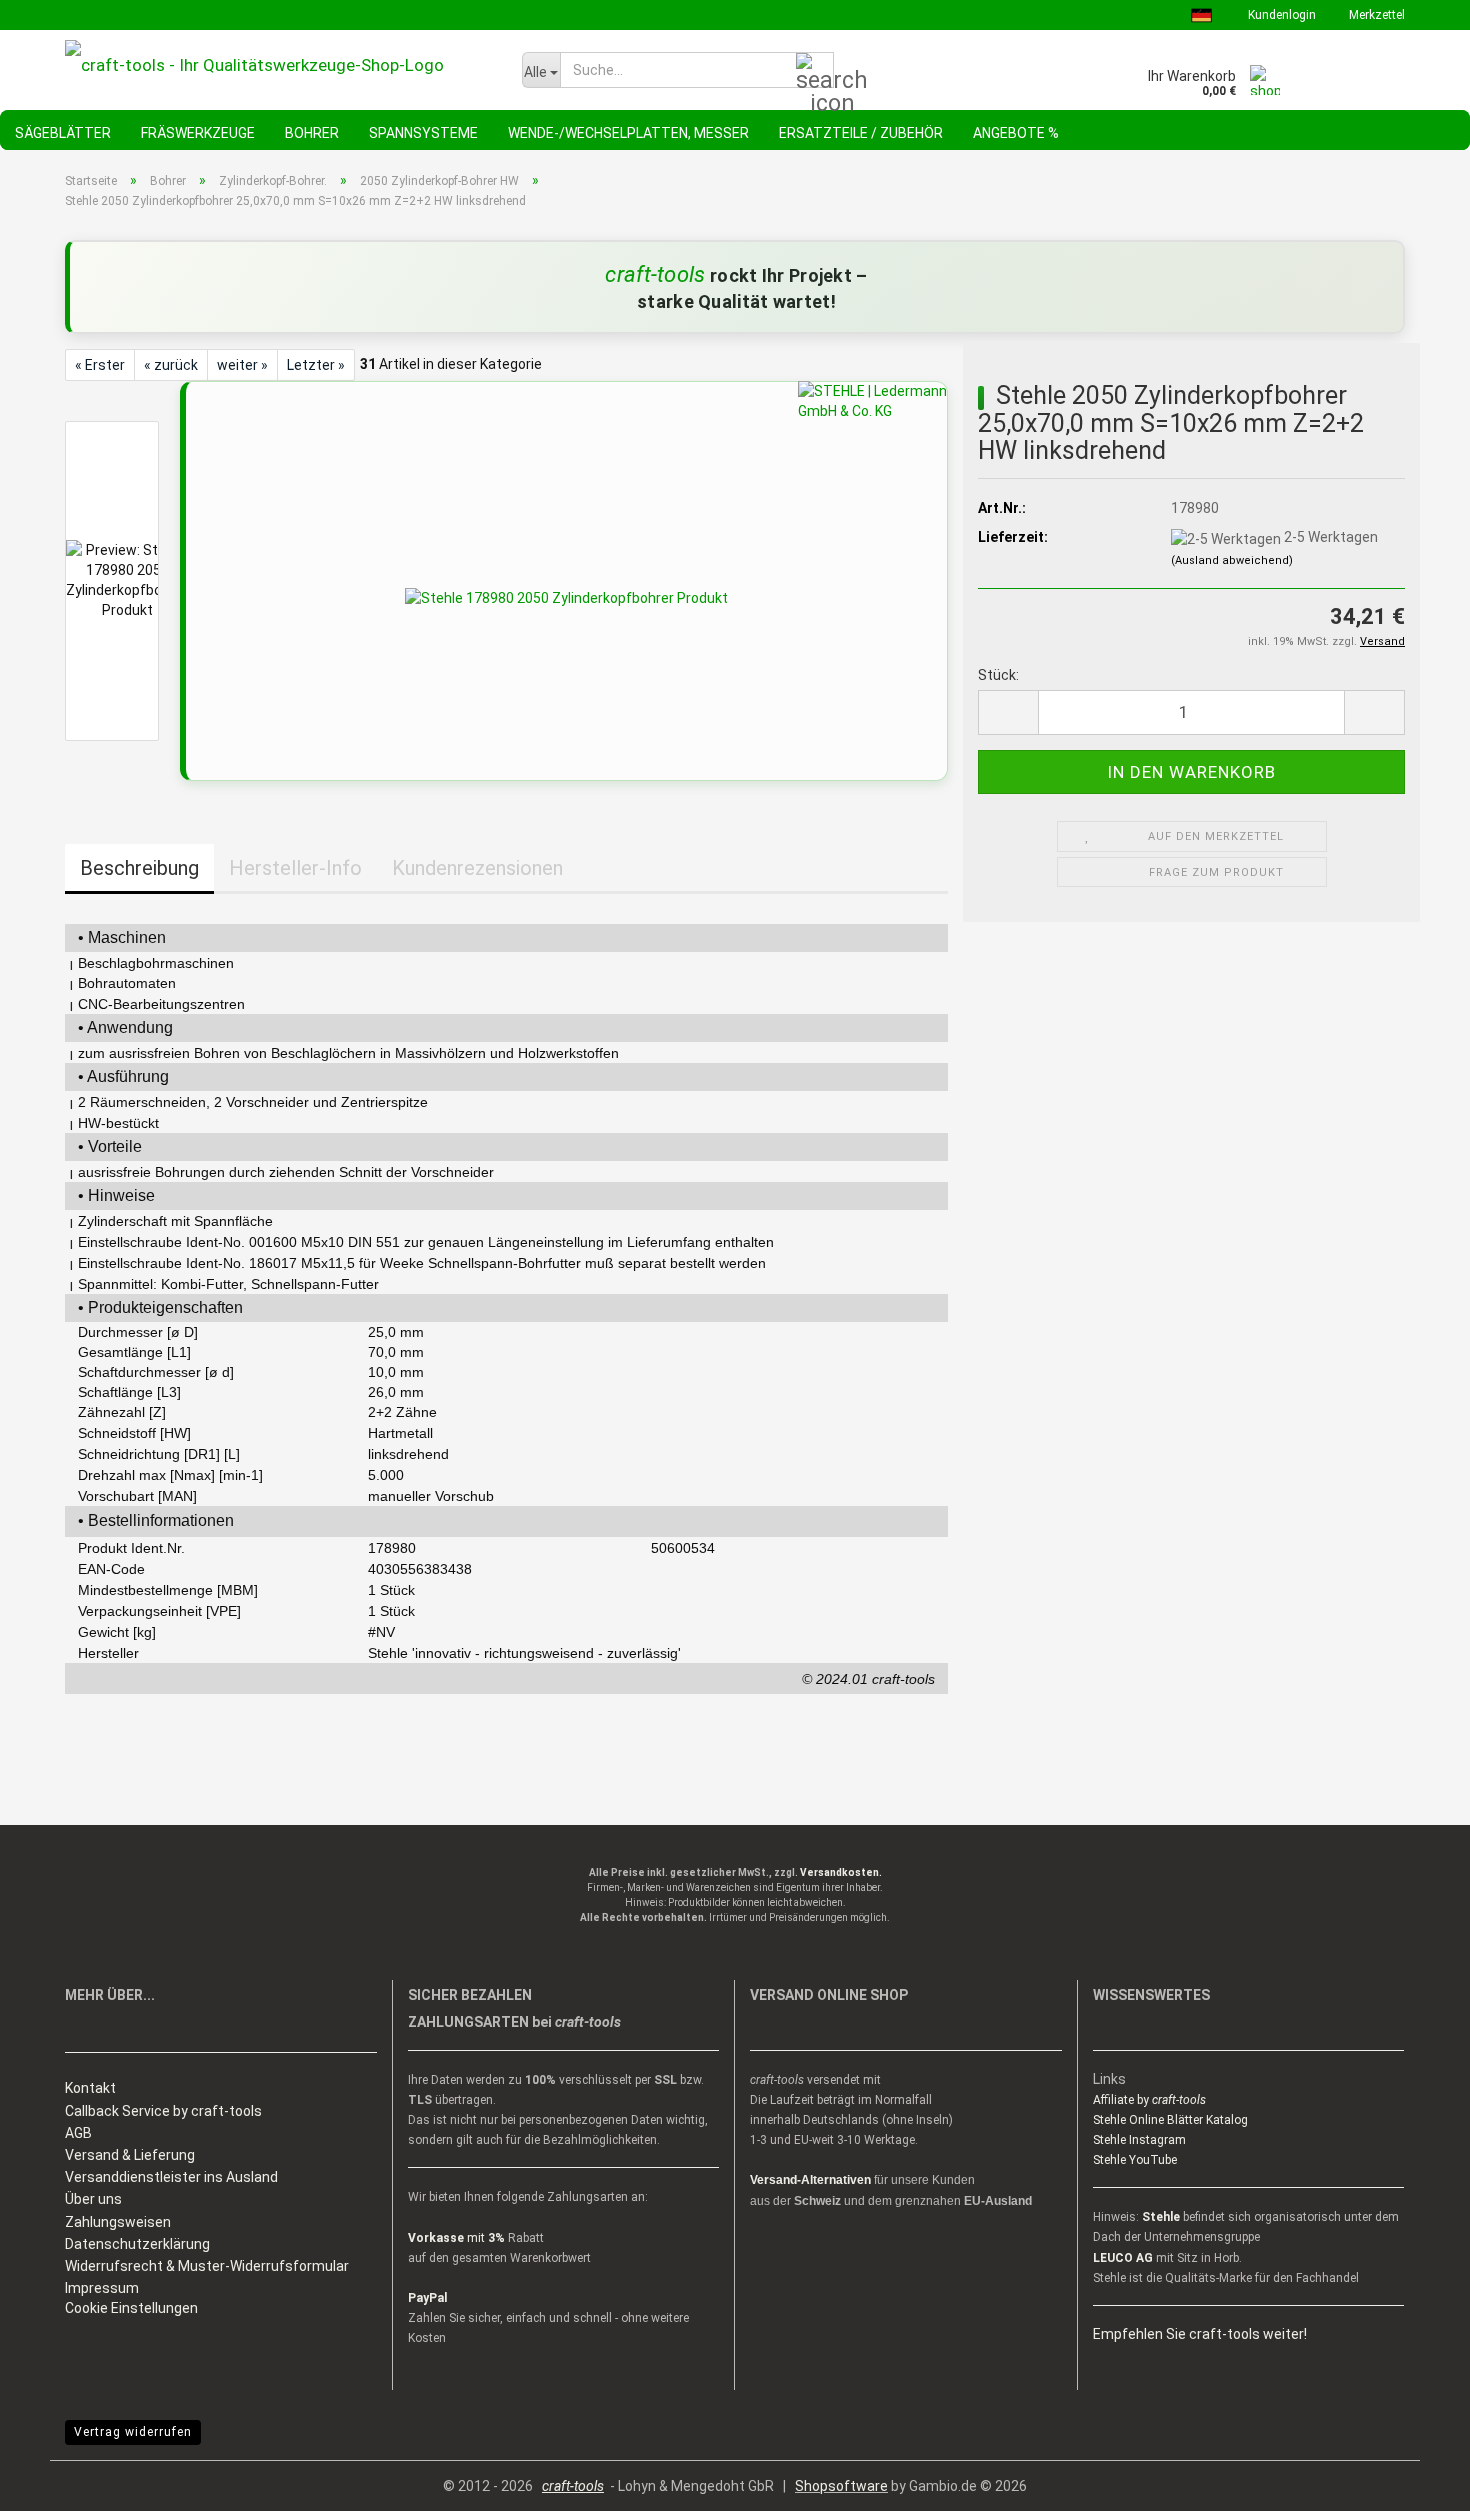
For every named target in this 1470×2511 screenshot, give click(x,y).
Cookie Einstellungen (131, 2308)
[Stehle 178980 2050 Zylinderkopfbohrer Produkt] (566, 597)
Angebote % (1016, 133)
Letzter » (316, 365)
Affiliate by (1149, 2100)
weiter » (242, 365)
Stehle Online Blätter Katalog (1170, 2120)
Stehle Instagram (1139, 2140)
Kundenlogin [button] (1280, 15)
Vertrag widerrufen (133, 2432)
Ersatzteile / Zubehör (861, 133)
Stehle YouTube (1135, 2160)
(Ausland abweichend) (1232, 560)
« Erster (100, 365)
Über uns (93, 2199)
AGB (78, 2133)
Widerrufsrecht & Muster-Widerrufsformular (207, 2266)
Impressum (102, 2288)
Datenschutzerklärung (137, 2244)
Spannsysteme (423, 133)
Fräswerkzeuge (198, 133)
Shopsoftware (841, 2486)
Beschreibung (139, 868)
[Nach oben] (1415, 2481)
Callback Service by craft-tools (163, 2111)
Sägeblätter (63, 133)
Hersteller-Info (295, 868)
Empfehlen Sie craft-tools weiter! (1200, 2334)
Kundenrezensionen (477, 868)
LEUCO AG (1123, 2258)
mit (456, 2238)
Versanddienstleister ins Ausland (171, 2177)
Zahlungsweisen (118, 2222)
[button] (1008, 712)
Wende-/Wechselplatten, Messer (628, 133)
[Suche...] (815, 71)
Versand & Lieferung (130, 2155)
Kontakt (90, 2088)
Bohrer (312, 133)
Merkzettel (1375, 15)
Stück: (998, 675)
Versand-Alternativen (810, 2180)
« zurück (171, 365)
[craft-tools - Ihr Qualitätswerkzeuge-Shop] (278, 65)
